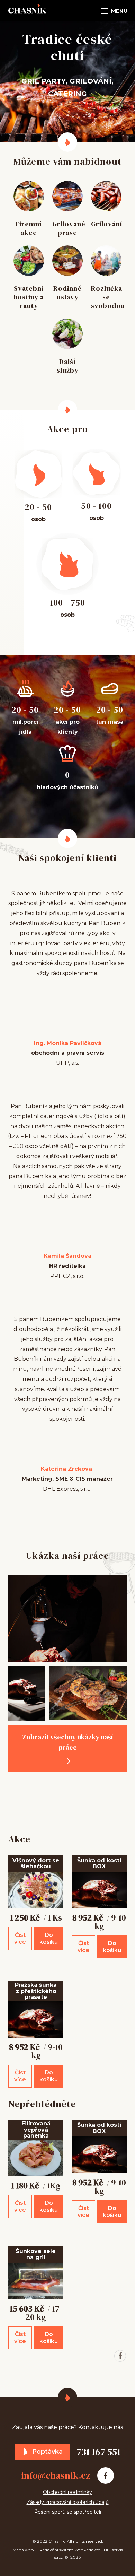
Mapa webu (24, 2550)
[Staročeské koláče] (88, 1780)
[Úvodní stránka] (27, 10)
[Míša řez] (27, 1805)
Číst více (20, 1938)
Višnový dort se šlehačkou (36, 1864)
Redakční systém (56, 2550)
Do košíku (49, 1938)
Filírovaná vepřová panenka (36, 2130)
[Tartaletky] (27, 1792)
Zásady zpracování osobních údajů (68, 2502)
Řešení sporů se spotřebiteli (68, 2512)
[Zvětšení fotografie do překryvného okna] (67, 1619)
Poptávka (47, 2452)
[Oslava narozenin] (27, 1780)
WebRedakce (87, 2550)
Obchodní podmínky (67, 2492)
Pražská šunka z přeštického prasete (36, 1991)
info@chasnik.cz (56, 2475)
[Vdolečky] (88, 1792)
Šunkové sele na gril (36, 2254)
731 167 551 (98, 2452)
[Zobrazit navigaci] (114, 10)
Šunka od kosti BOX (99, 1864)
